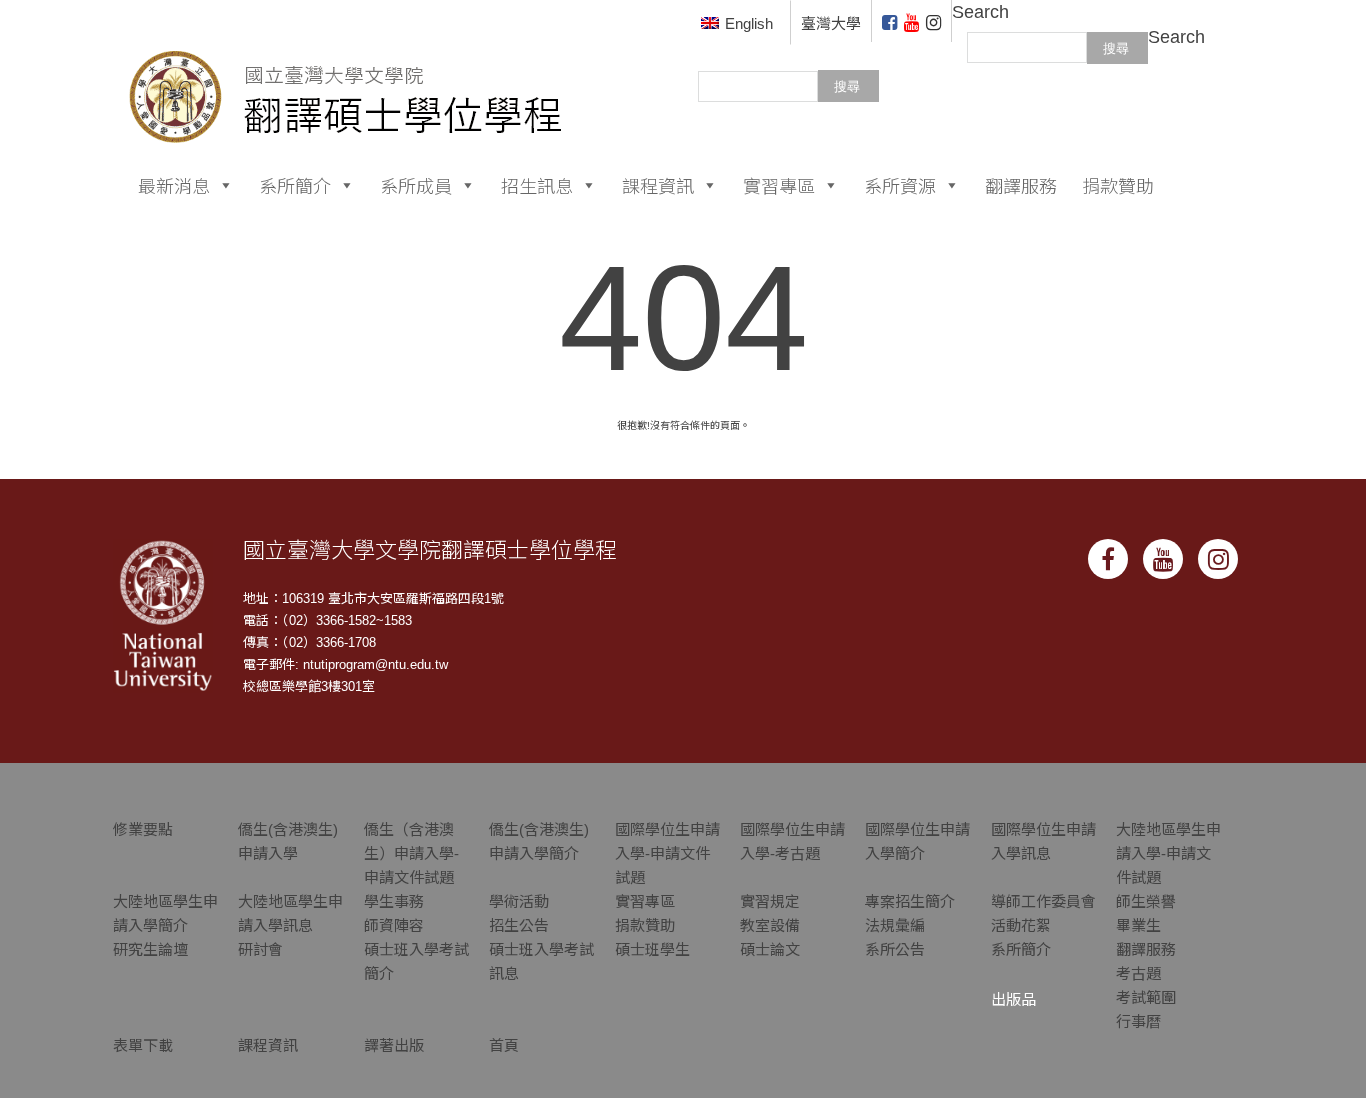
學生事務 (394, 901)
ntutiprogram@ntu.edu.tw (375, 664)
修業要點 (143, 829)
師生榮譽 (1146, 901)
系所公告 (895, 949)
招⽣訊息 (537, 185)
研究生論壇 (150, 949)
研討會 (260, 949)
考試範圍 (1146, 997)
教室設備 (770, 925)
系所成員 (416, 185)
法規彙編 (895, 925)
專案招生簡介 (910, 901)
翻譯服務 (1021, 185)
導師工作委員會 (1043, 901)
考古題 (1138, 973)
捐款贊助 (1118, 185)
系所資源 (900, 185)
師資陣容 (394, 925)
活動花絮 (1021, 925)
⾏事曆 (1138, 1021)
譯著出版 (394, 1045)
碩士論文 (770, 949)
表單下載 (143, 1045)
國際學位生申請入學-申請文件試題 (667, 853)
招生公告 (519, 925)
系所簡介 (295, 185)
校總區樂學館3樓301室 (309, 686)
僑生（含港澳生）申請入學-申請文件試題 (411, 853)
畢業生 (1138, 925)
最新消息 (174, 185)
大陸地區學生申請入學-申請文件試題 (1168, 853)
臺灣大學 (831, 23)
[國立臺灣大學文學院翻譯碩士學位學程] (346, 70)
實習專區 (779, 185)
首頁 (504, 1045)
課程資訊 (658, 185)
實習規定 (770, 901)
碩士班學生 (652, 949)
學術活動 (519, 901)
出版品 (1013, 999)
